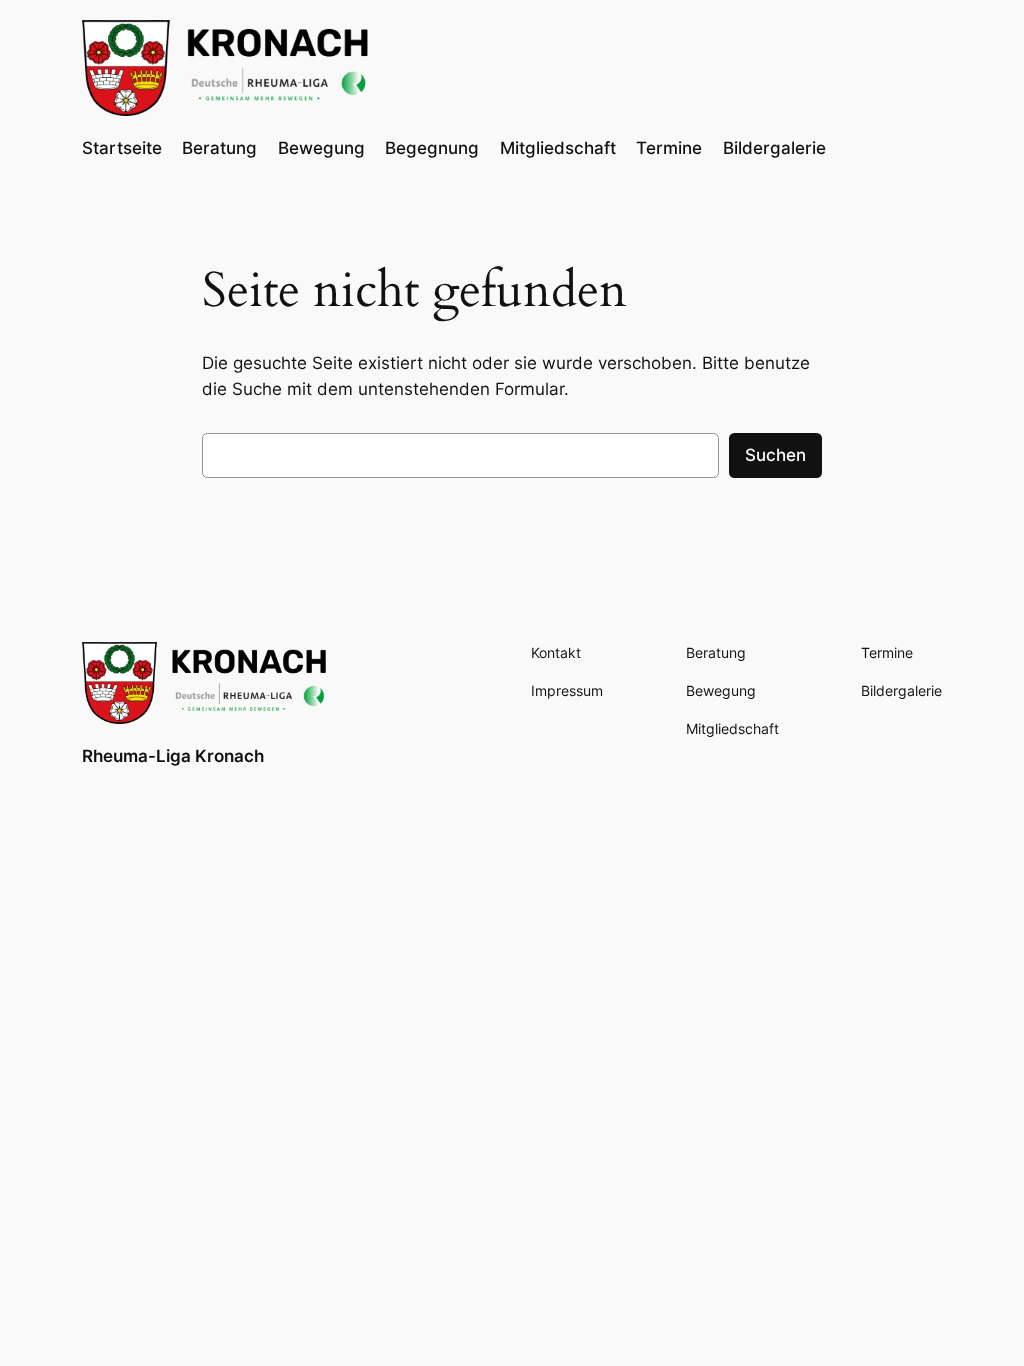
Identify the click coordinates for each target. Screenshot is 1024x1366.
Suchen (775, 455)
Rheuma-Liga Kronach (173, 756)
